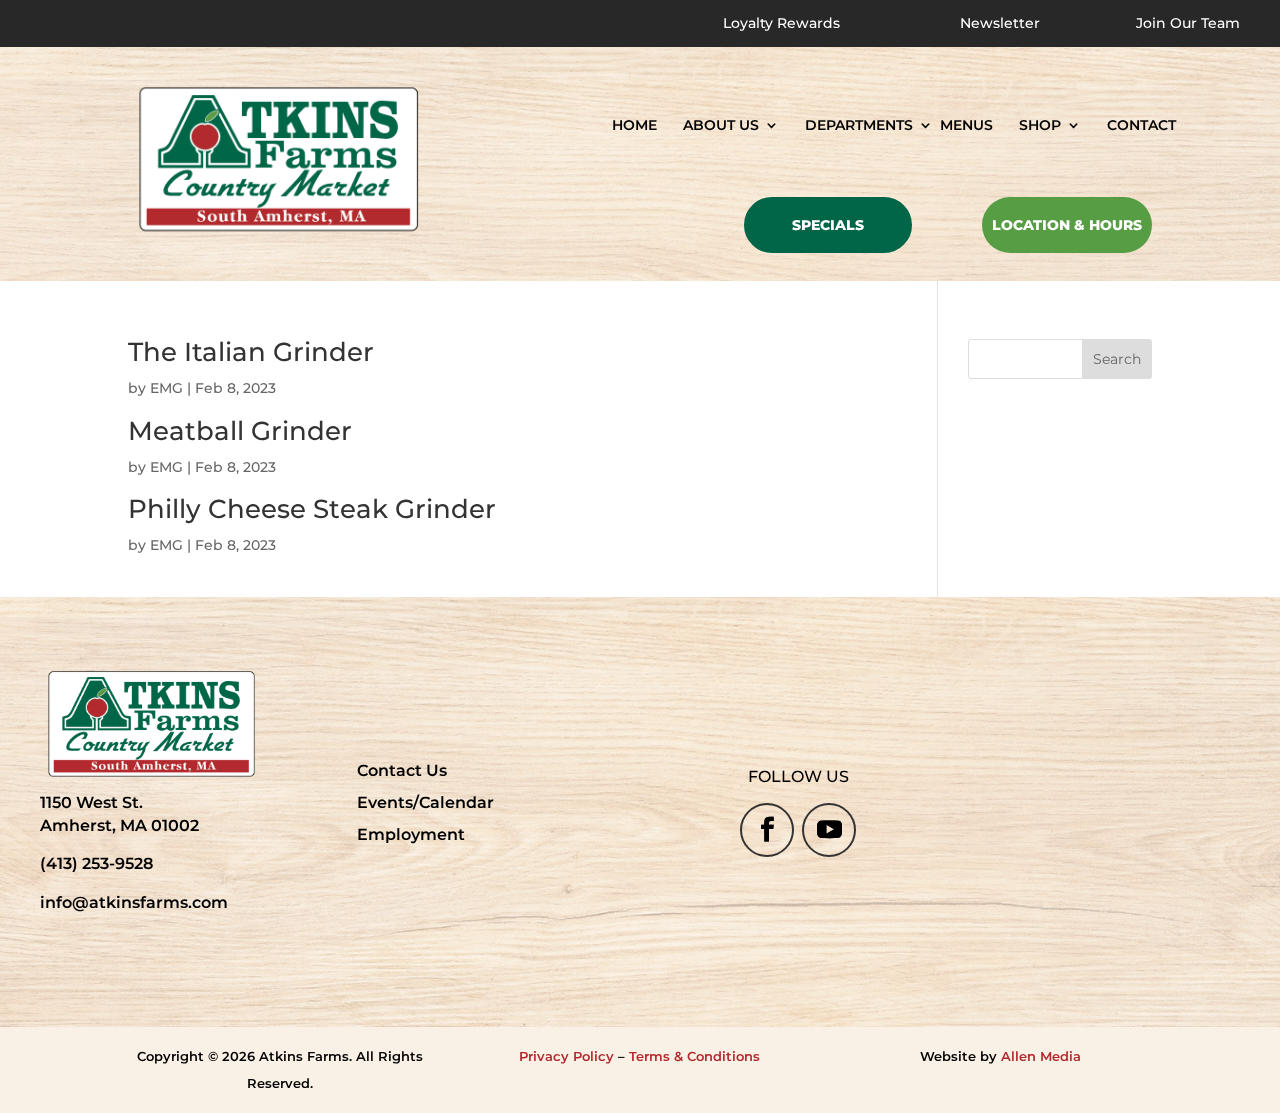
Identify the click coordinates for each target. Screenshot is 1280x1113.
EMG (166, 388)
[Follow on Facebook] (767, 830)
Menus (966, 126)
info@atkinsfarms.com (134, 902)
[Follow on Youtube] (829, 830)
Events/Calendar (425, 802)
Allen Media (1041, 1056)
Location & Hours (1067, 225)
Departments (859, 126)
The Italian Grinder (251, 352)
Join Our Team (1188, 23)
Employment (411, 834)
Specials (828, 225)
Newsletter (1000, 23)
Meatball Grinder (240, 431)
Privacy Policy (566, 1056)
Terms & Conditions (694, 1056)
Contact (1141, 126)
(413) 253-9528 (96, 863)
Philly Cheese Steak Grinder (312, 509)
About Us (721, 126)
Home (634, 126)
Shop (1040, 126)
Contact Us (402, 770)
